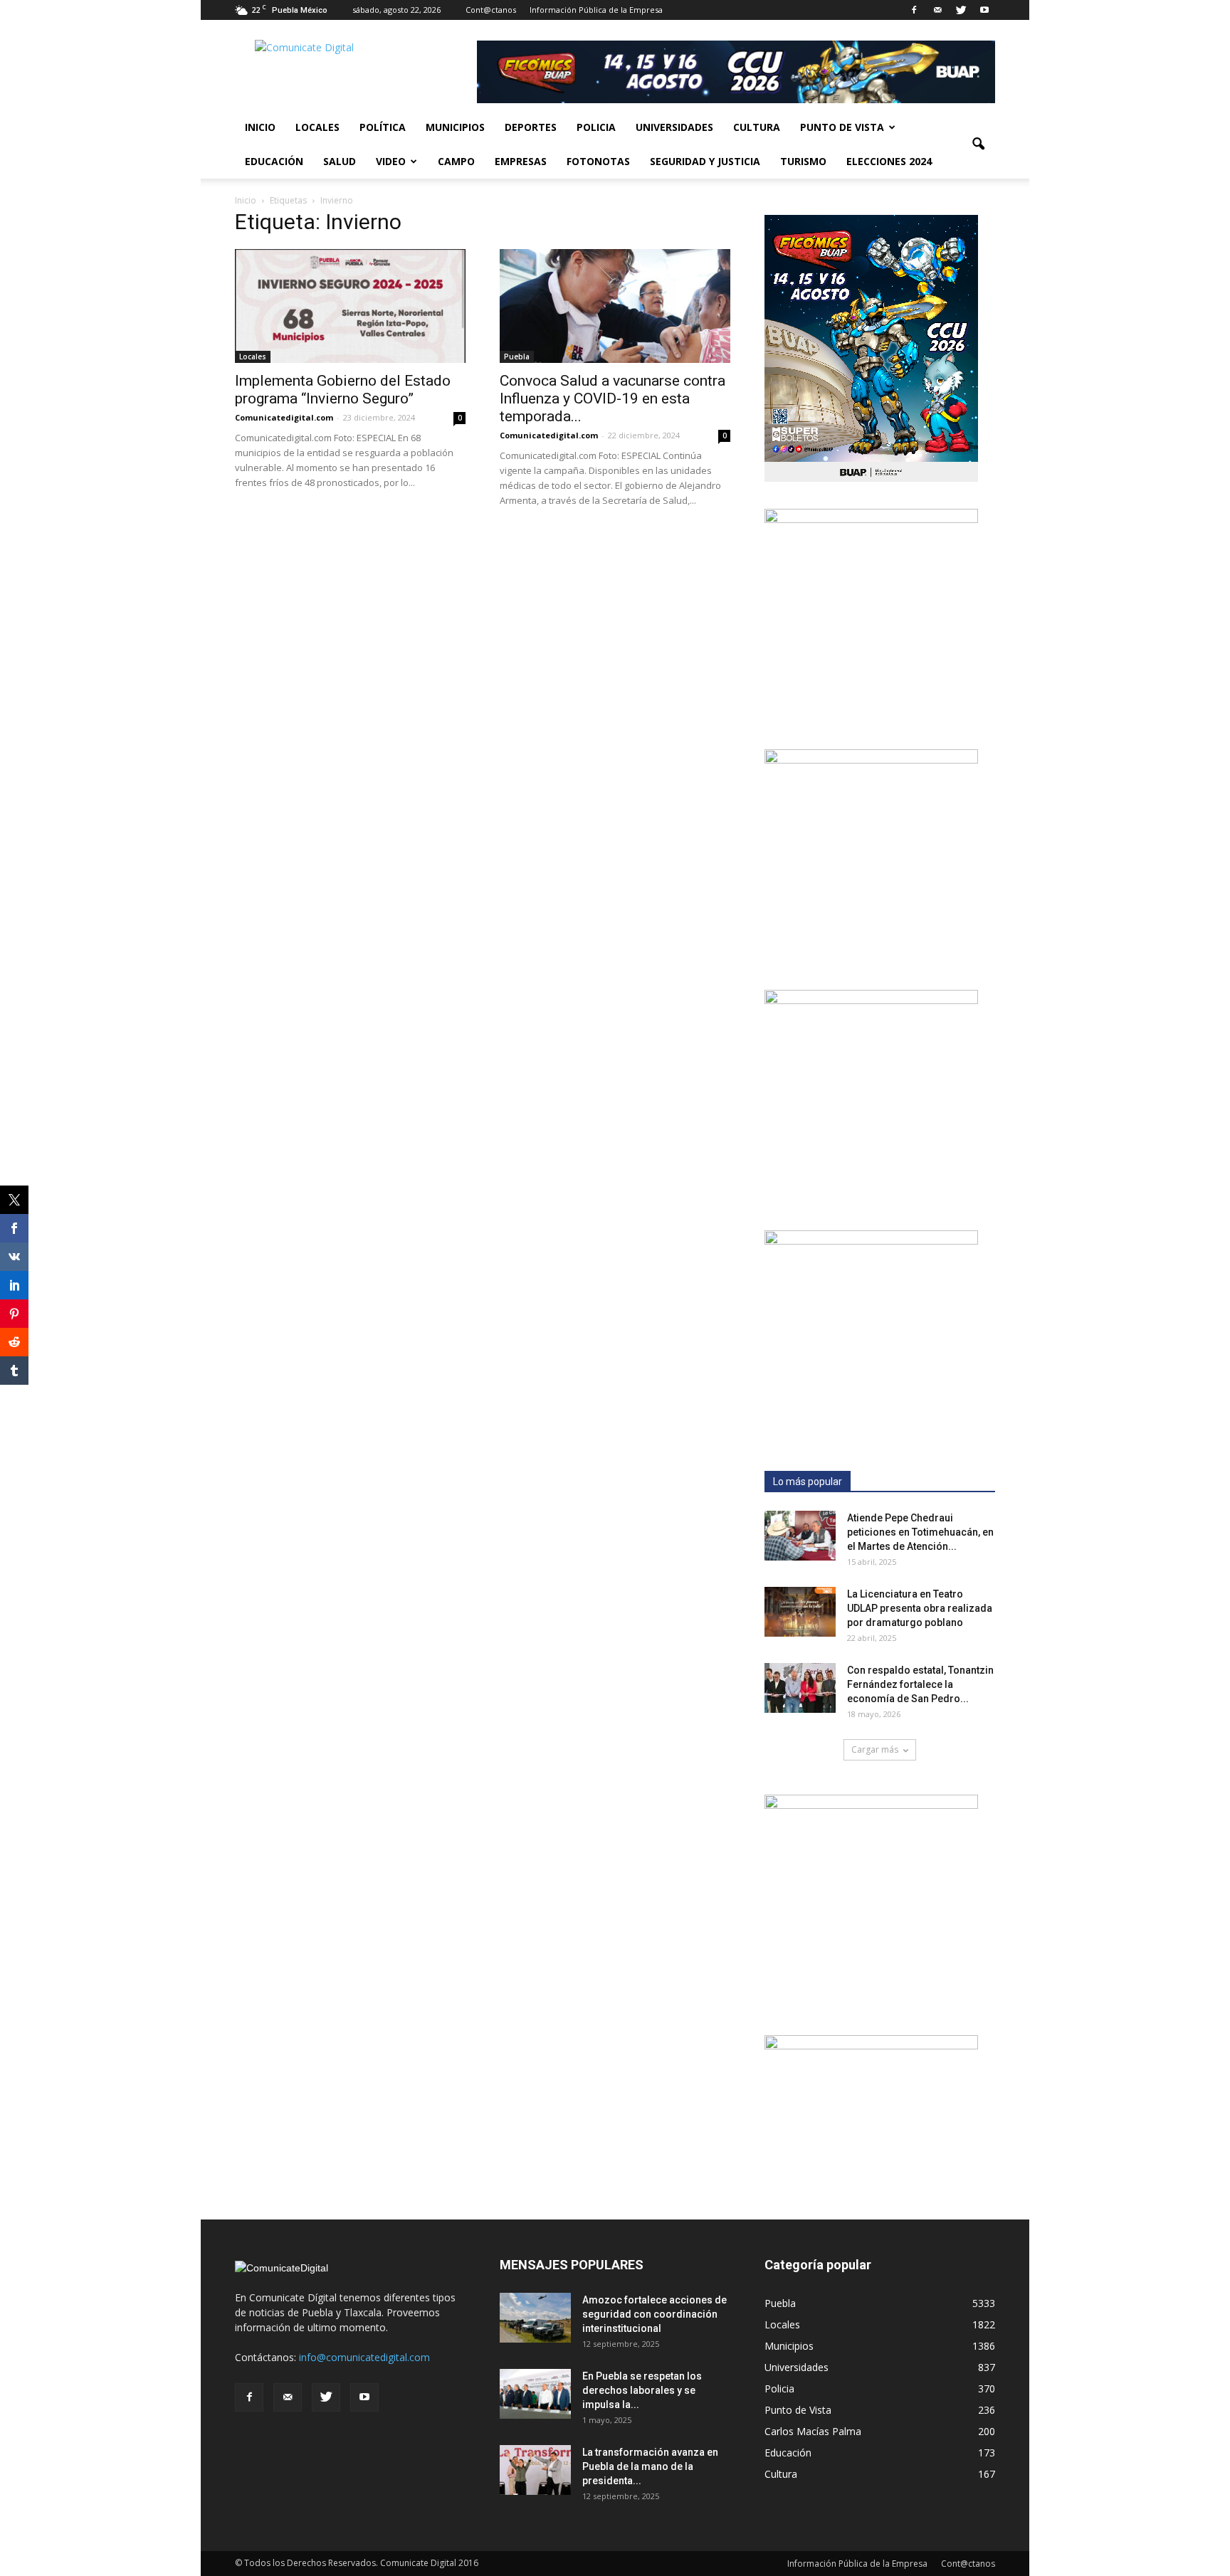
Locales (317, 127)
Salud (340, 161)
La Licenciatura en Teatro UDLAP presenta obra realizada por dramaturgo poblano (920, 1608)
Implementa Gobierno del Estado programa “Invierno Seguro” (343, 390)
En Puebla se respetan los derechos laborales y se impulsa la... (642, 2390)
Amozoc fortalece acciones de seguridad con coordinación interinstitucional (655, 2314)
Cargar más (875, 1749)
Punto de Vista (842, 127)
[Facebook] (914, 10)
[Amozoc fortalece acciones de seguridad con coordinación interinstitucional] (535, 2318)
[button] (978, 144)
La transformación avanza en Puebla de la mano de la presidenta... (650, 2466)
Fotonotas (598, 161)
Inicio (260, 127)
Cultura (757, 127)
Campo (456, 161)
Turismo (803, 161)
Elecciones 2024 (889, 161)
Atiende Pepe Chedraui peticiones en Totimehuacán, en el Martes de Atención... (920, 1532)
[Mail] (937, 10)
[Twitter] (961, 10)
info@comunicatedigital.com (364, 2357)
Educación (274, 161)
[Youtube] (984, 10)
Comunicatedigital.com (284, 417)
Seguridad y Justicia (705, 161)
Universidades (674, 127)
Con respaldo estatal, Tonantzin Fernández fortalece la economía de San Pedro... (920, 1684)
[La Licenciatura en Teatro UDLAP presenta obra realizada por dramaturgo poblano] (800, 1612)
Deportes (531, 127)
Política (383, 127)
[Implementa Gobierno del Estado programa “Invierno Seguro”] (350, 306)
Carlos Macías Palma (813, 2431)
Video (391, 161)
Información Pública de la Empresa (596, 10)
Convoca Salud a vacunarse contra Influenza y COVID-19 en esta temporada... (613, 398)
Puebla (517, 357)
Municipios (455, 127)
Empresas (521, 161)
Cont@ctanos (491, 10)
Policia (596, 127)
